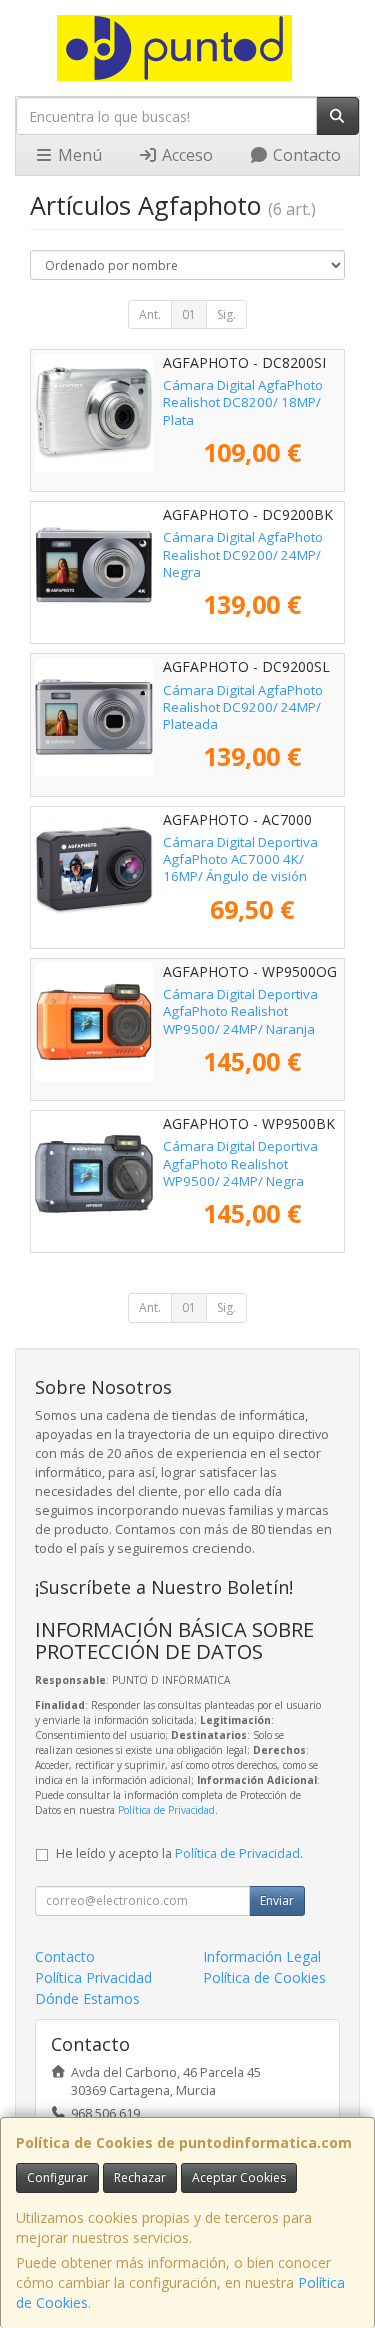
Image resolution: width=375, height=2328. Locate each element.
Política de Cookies (264, 1977)
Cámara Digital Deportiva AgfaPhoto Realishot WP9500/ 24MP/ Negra (240, 1163)
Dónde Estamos (87, 1998)
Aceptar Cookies (239, 2177)
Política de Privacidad (166, 1810)
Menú (78, 155)
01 (189, 314)
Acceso (185, 155)
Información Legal (262, 1956)
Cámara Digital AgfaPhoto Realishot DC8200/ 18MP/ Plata (243, 402)
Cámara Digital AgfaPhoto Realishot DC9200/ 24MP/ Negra (243, 554)
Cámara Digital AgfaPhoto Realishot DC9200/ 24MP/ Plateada (243, 707)
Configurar (57, 2177)
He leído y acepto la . (179, 1853)
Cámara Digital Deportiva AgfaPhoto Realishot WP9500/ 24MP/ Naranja (240, 1011)
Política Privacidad (93, 1977)
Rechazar (140, 2177)
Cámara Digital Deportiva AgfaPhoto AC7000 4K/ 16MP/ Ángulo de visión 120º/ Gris (240, 868)
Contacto (305, 155)
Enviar (277, 1900)
